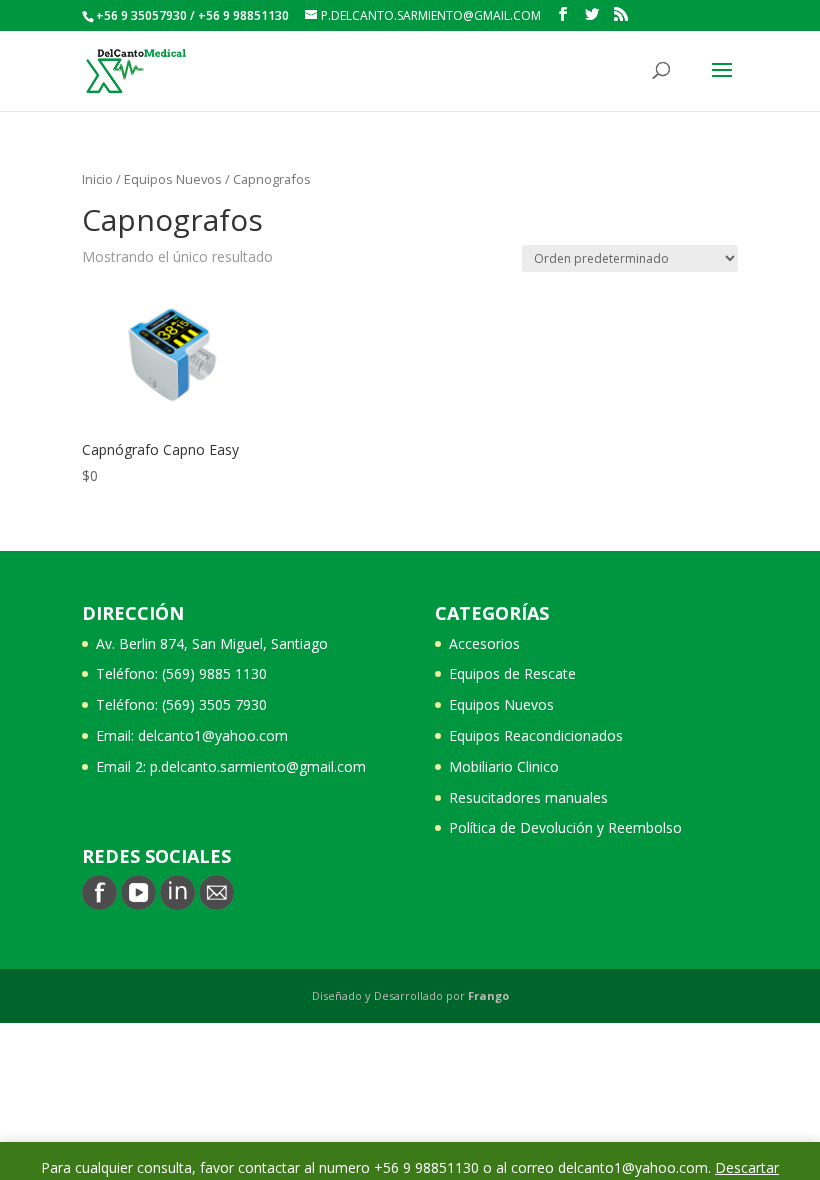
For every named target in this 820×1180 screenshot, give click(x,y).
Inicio (97, 179)
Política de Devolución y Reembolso (565, 827)
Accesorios (484, 643)
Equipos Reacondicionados (536, 735)
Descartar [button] (747, 1167)
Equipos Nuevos (173, 179)
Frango (488, 995)
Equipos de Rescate (512, 673)
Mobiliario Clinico (504, 766)
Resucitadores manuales (528, 797)
